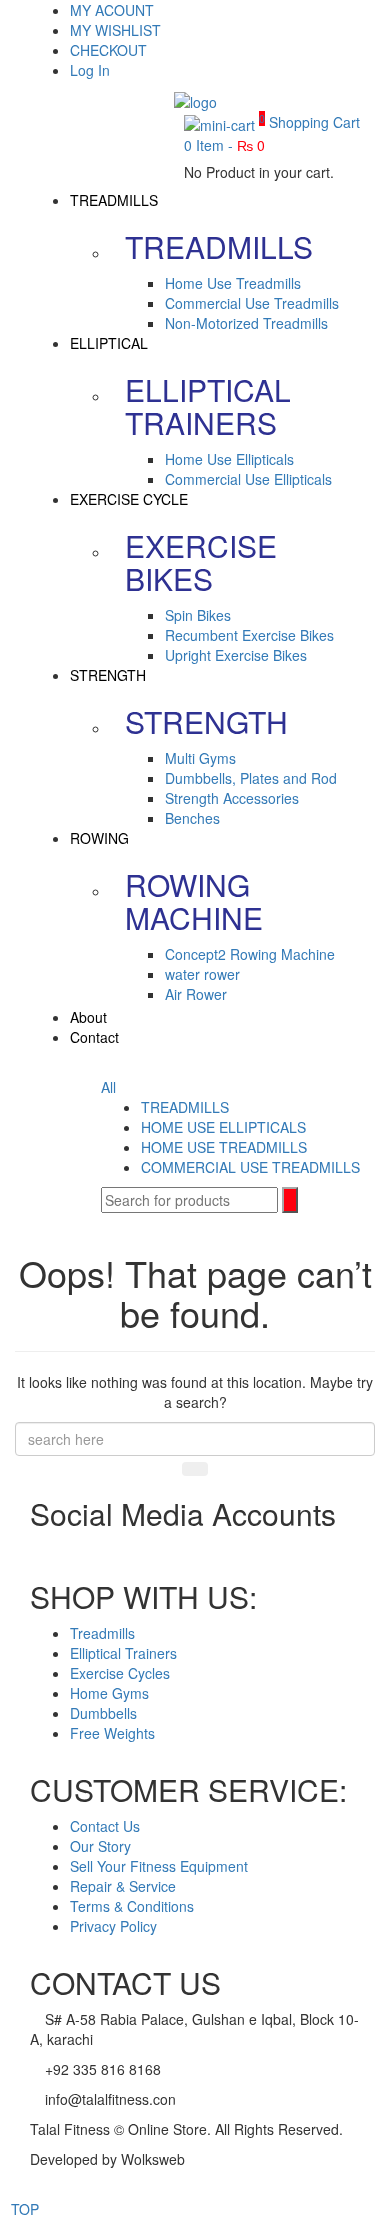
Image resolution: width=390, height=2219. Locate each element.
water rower (202, 974)
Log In (90, 70)
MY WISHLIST (115, 30)
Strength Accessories (232, 798)
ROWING (99, 838)
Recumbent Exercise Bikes (249, 635)
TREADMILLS (114, 200)
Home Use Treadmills (233, 283)
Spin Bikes (198, 615)
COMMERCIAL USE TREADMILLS (250, 1167)
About (88, 1017)
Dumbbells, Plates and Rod (251, 778)
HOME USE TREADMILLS (224, 1147)
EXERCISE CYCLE (129, 499)
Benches (192, 818)
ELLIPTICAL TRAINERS (208, 406)
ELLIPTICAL (109, 343)
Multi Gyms (200, 758)
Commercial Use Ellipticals (248, 479)
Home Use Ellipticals (229, 459)
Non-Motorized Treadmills (246, 323)
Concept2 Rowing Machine (250, 954)
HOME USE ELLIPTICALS (223, 1127)
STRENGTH (108, 675)
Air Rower (196, 994)
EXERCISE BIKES (201, 562)
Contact (94, 1037)
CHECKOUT (108, 50)
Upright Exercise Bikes (236, 655)
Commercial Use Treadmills (252, 303)
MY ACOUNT (112, 10)
